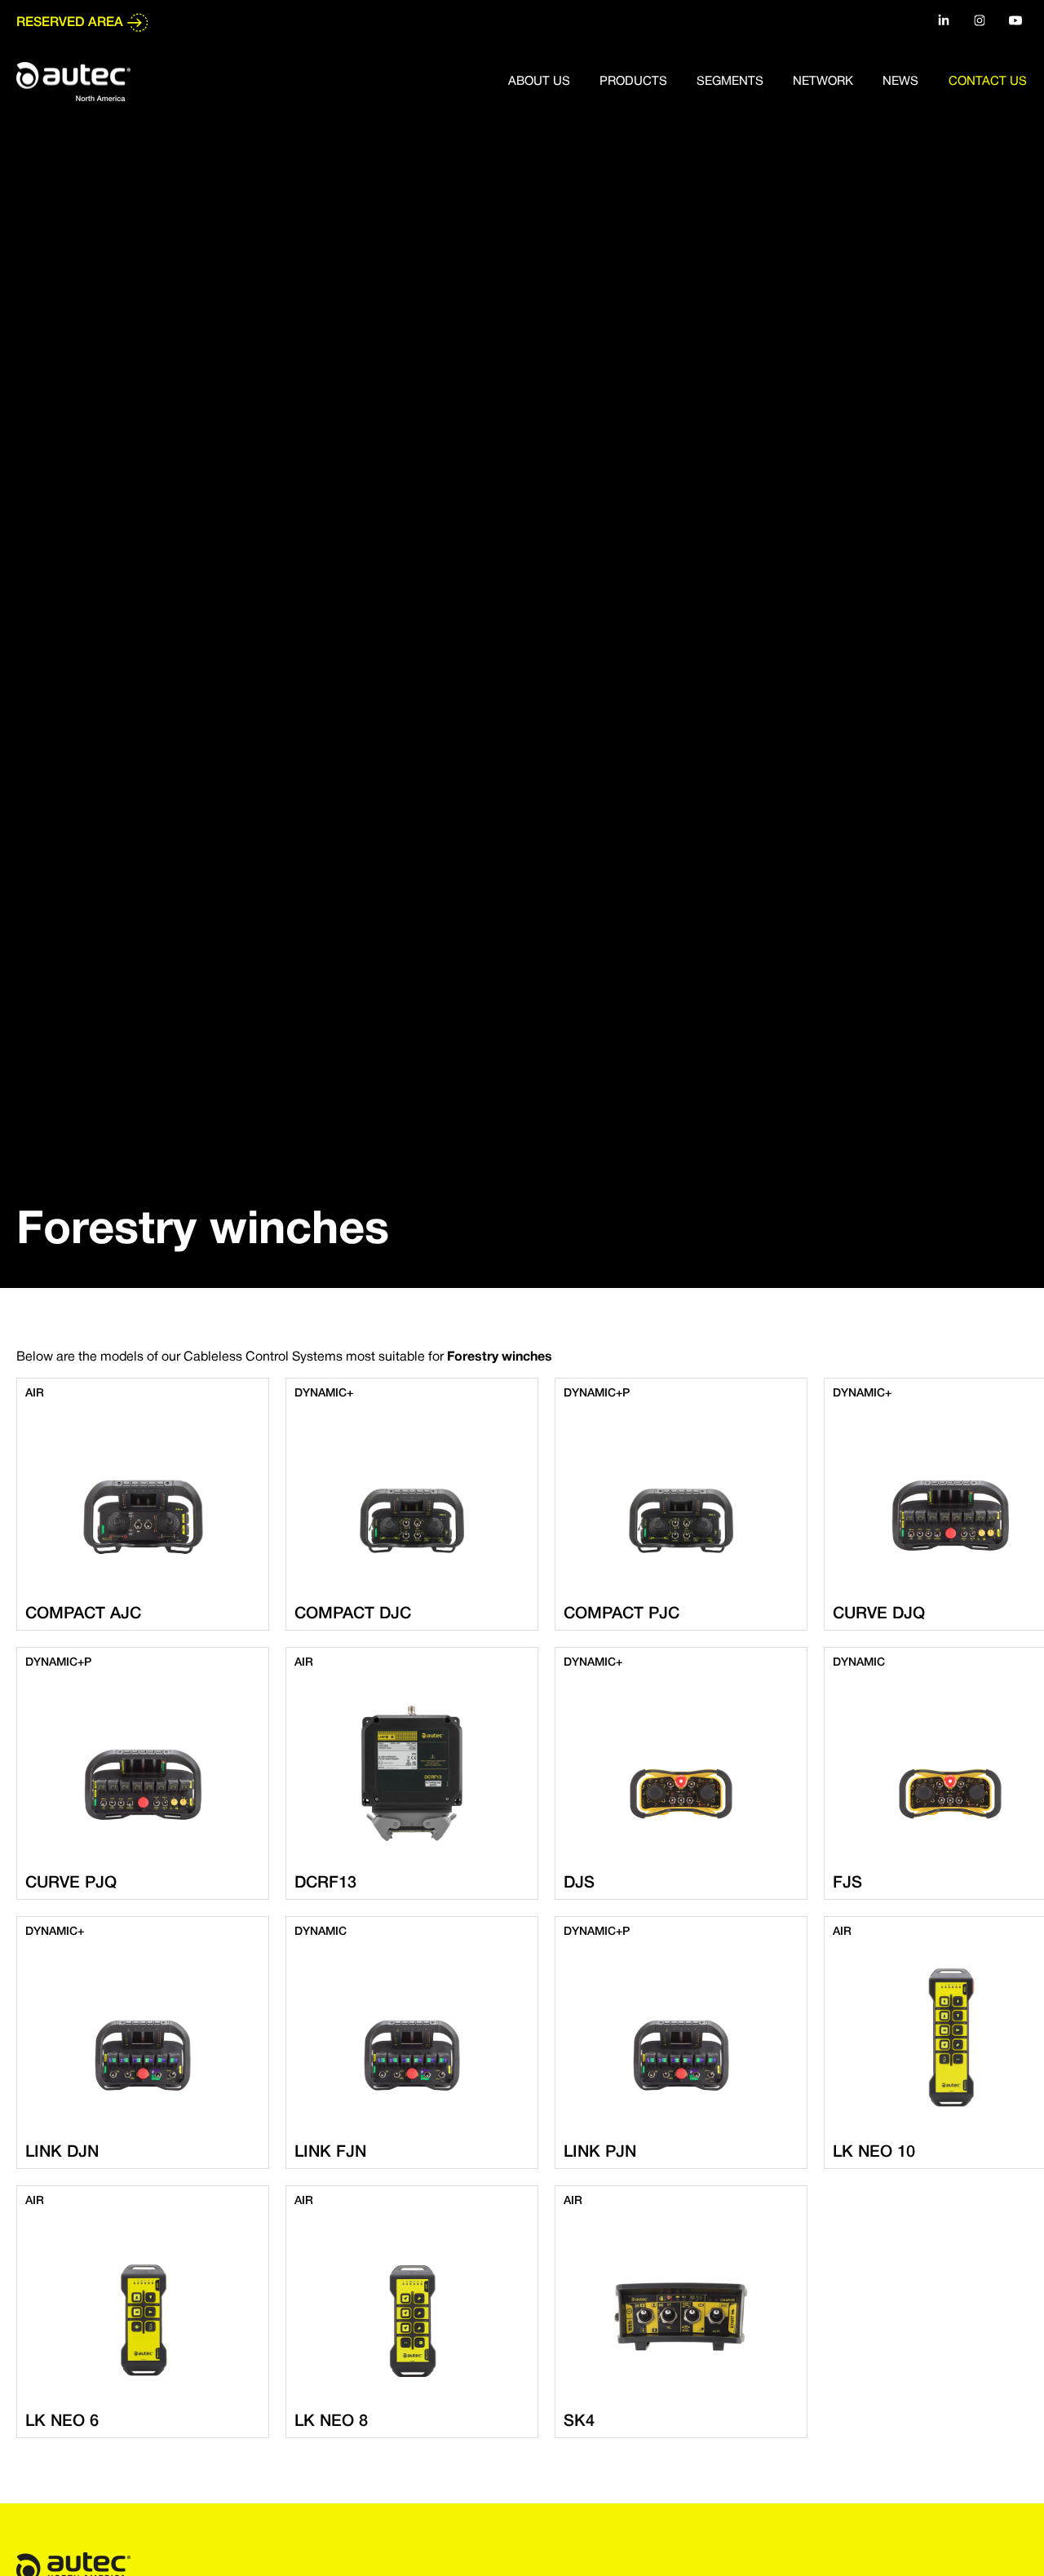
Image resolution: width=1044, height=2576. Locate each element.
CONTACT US (988, 82)
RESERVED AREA (70, 23)
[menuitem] (552, 82)
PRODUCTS (633, 82)
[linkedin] (944, 20)
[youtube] (1015, 20)
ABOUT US (539, 82)
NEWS (900, 82)
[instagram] (980, 20)
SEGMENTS (730, 82)
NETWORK (823, 82)
